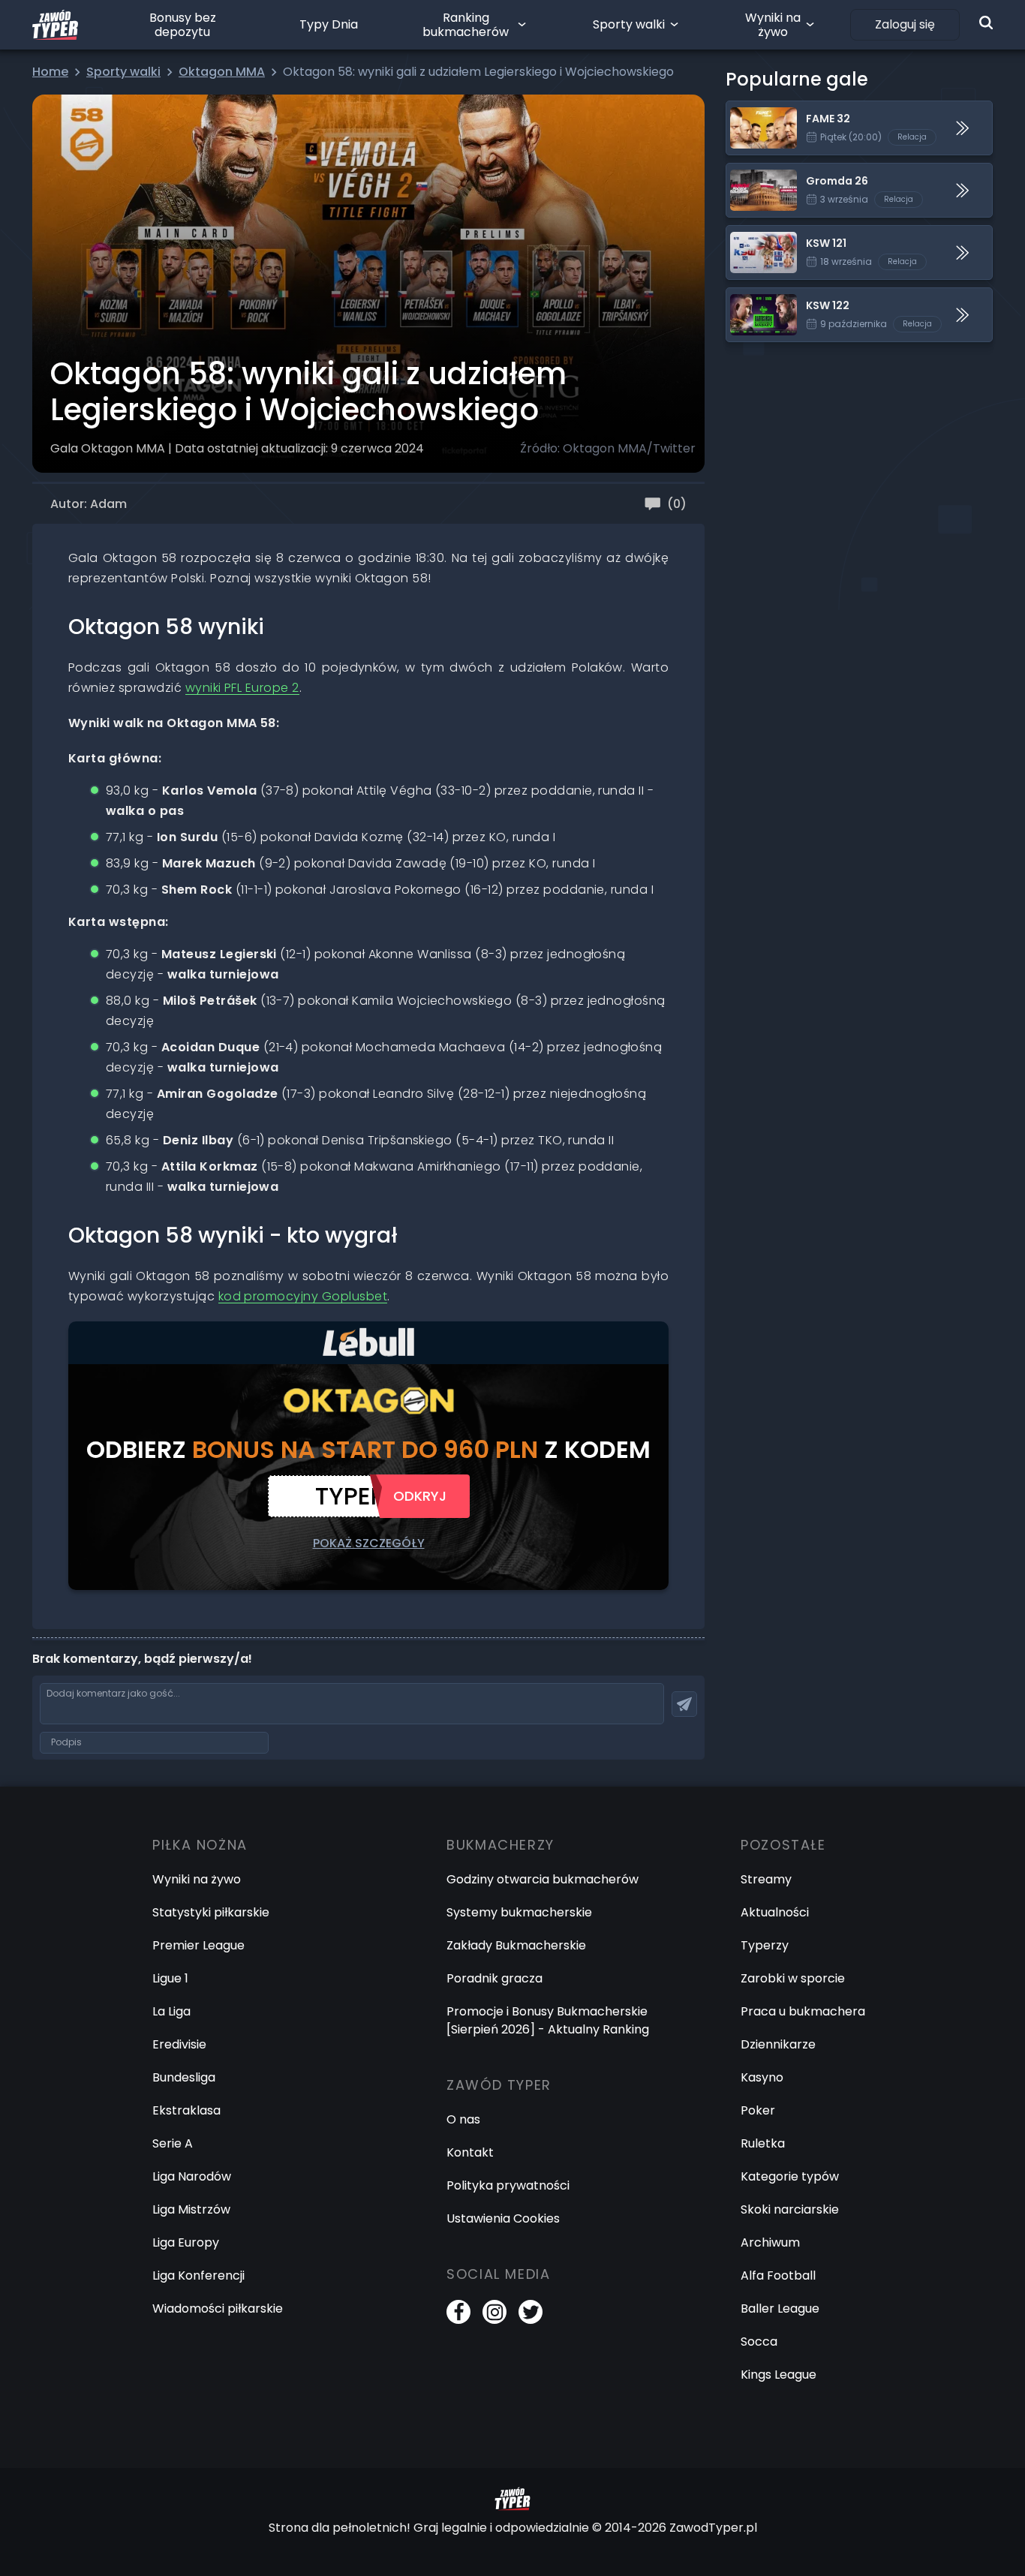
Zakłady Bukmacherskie (516, 1945)
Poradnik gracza (494, 1978)
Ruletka (763, 2143)
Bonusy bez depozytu (183, 25)
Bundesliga (184, 2077)
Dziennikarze (778, 2044)
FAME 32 (751, 110)
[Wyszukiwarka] (986, 23)
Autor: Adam (89, 504)
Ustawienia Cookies (503, 2218)
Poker (758, 2110)
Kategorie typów (790, 2176)
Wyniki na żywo (773, 25)
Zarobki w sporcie (793, 1978)
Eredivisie (179, 2044)
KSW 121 (748, 234)
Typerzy (765, 1945)
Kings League (779, 2375)
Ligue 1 (170, 1978)
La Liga (171, 2011)
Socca (759, 2342)
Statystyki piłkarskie (211, 1912)
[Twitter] (531, 2312)
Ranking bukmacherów (466, 25)
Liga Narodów (192, 2176)
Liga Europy (186, 2242)
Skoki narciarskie (790, 2209)
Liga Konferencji (198, 2275)
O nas (463, 2119)
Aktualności (775, 1912)
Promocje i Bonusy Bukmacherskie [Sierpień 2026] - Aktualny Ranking (548, 2020)
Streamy (766, 1879)
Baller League (780, 2308)
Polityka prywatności (508, 2185)
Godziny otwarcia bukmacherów (543, 1879)
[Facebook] (458, 2312)
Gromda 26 (760, 172)
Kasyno (762, 2077)
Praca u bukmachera (803, 2011)
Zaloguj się (905, 24)
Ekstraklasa (186, 2110)
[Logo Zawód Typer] (55, 25)
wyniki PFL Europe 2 (242, 688)
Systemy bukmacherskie (519, 1912)
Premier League (198, 1945)
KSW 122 (750, 297)
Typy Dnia (329, 24)
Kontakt (470, 2152)
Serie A (173, 2143)
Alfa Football (778, 2275)
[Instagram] (494, 2312)
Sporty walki (629, 24)
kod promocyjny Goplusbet (303, 1296)
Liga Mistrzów (191, 2209)
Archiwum (770, 2242)
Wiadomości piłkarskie (218, 2308)
